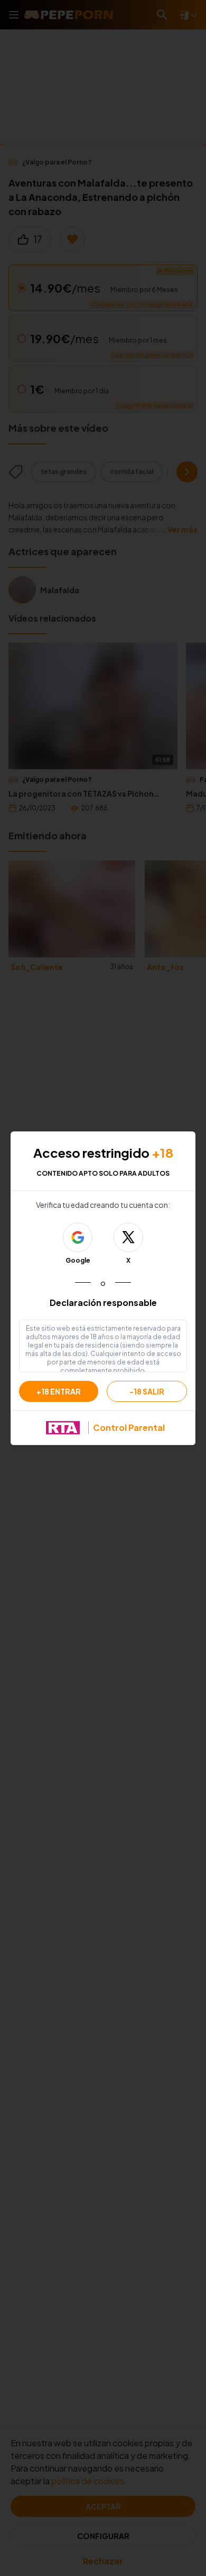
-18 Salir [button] (147, 1391)
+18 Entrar (59, 1391)
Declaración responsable (103, 1302)
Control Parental (129, 1427)
